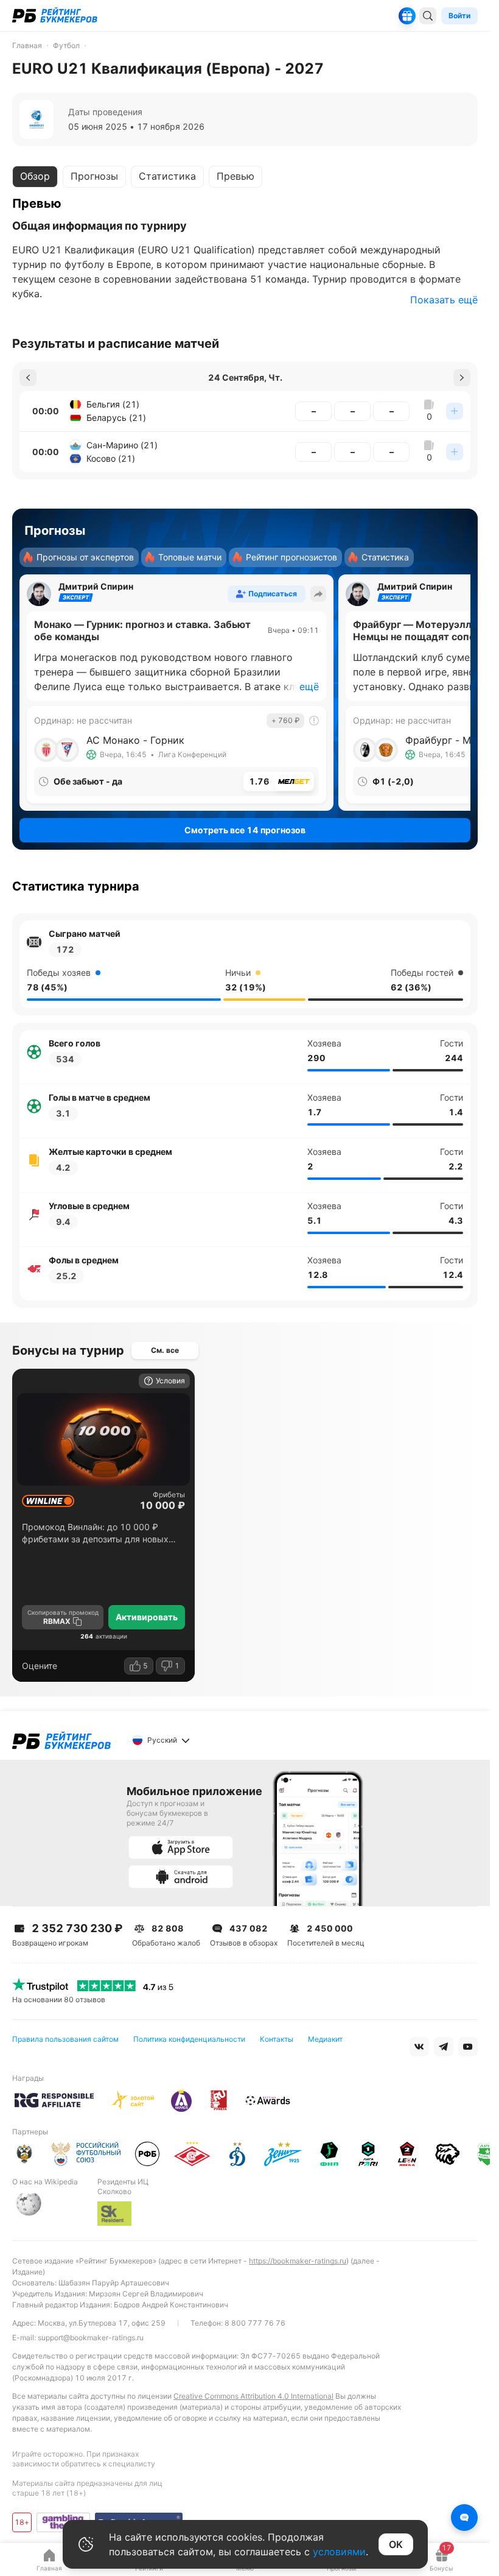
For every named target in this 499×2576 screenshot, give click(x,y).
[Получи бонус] (407, 16)
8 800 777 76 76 (255, 2323)
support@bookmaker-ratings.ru (91, 2338)
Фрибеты (169, 1495)
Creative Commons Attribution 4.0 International (253, 2396)
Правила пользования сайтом (65, 2039)
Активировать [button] (147, 1617)
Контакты (277, 2039)
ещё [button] (309, 686)
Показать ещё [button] (444, 300)
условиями (339, 2552)
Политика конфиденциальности (189, 2039)
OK (396, 2544)
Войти (459, 16)
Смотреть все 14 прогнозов (245, 830)
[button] (28, 378)
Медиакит (325, 2039)
